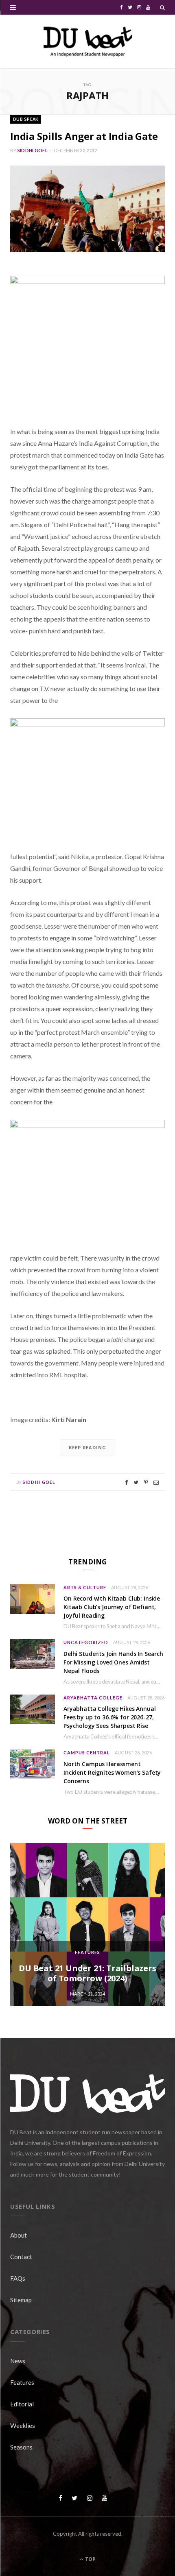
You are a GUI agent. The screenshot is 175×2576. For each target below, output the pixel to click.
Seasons (21, 2447)
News (18, 2361)
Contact (21, 2257)
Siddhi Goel (33, 150)
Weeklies (23, 2425)
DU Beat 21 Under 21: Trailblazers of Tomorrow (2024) (87, 1973)
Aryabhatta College (93, 1698)
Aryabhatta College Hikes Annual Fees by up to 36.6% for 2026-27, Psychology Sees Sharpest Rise (110, 1717)
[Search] (162, 7)
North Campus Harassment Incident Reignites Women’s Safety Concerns (112, 1772)
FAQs (18, 2278)
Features (87, 1952)
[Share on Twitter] (136, 1482)
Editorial (22, 2404)
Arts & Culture (85, 1587)
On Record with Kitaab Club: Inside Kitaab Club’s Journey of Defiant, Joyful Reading (112, 1607)
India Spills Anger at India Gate (84, 136)
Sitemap (21, 2300)
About (19, 2235)
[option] (87, 1924)
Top (90, 2559)
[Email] (156, 1482)
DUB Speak (26, 119)
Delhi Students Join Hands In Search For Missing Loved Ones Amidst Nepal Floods (113, 1662)
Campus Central (87, 1753)
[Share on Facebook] (126, 1482)
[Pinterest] (146, 1482)
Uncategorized (86, 1642)
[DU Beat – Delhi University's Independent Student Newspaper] (87, 41)
